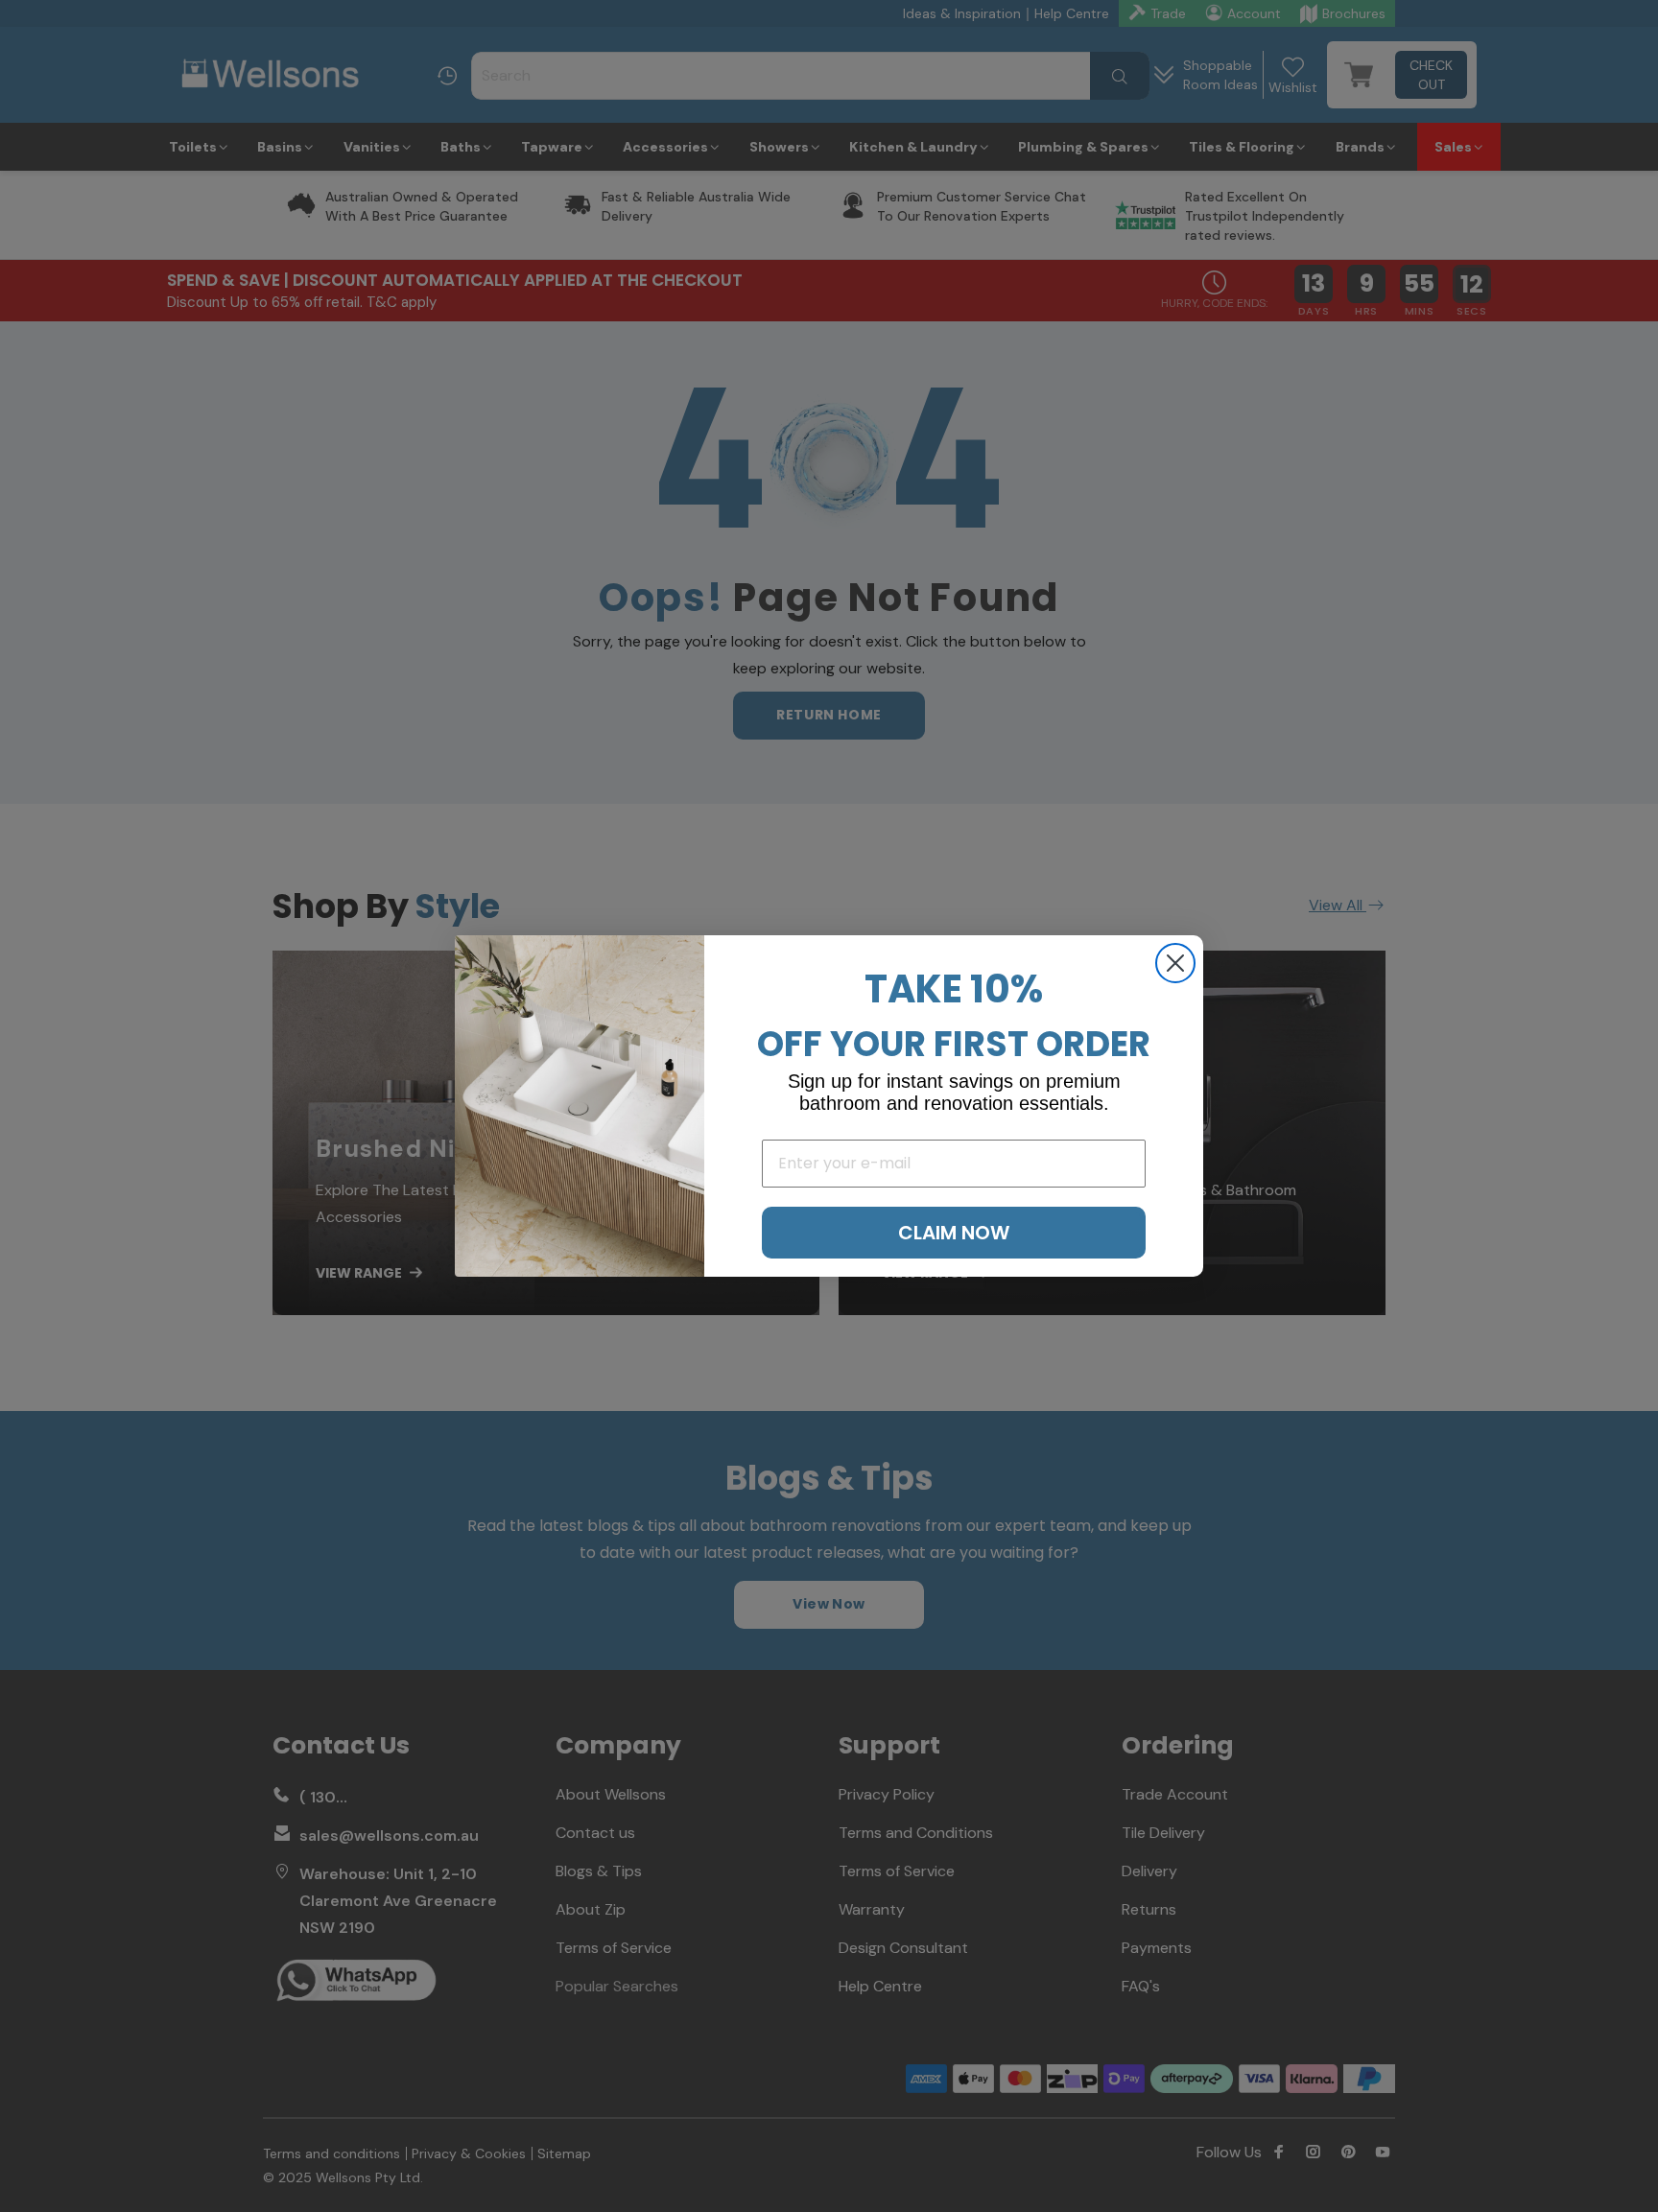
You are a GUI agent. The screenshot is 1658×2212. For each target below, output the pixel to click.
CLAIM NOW (954, 1233)
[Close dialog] (1175, 963)
